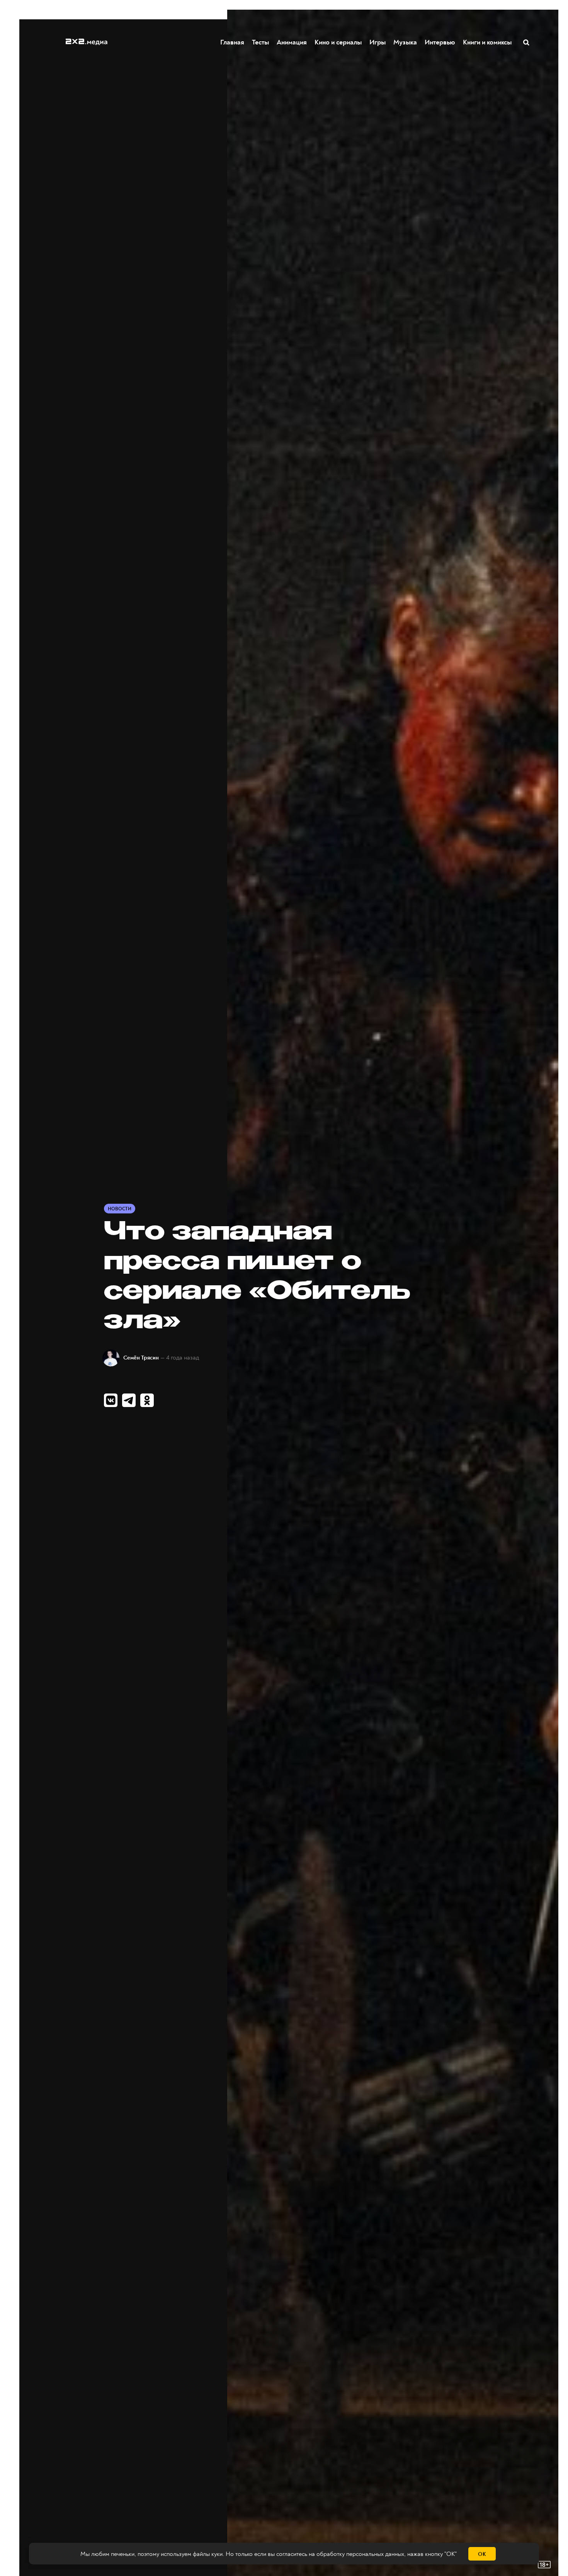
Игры (378, 42)
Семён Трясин (141, 1358)
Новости (120, 1209)
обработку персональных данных (360, 2554)
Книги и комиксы (487, 42)
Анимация (292, 42)
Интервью (440, 42)
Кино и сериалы (338, 42)
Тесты (260, 42)
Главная (232, 42)
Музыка (405, 42)
